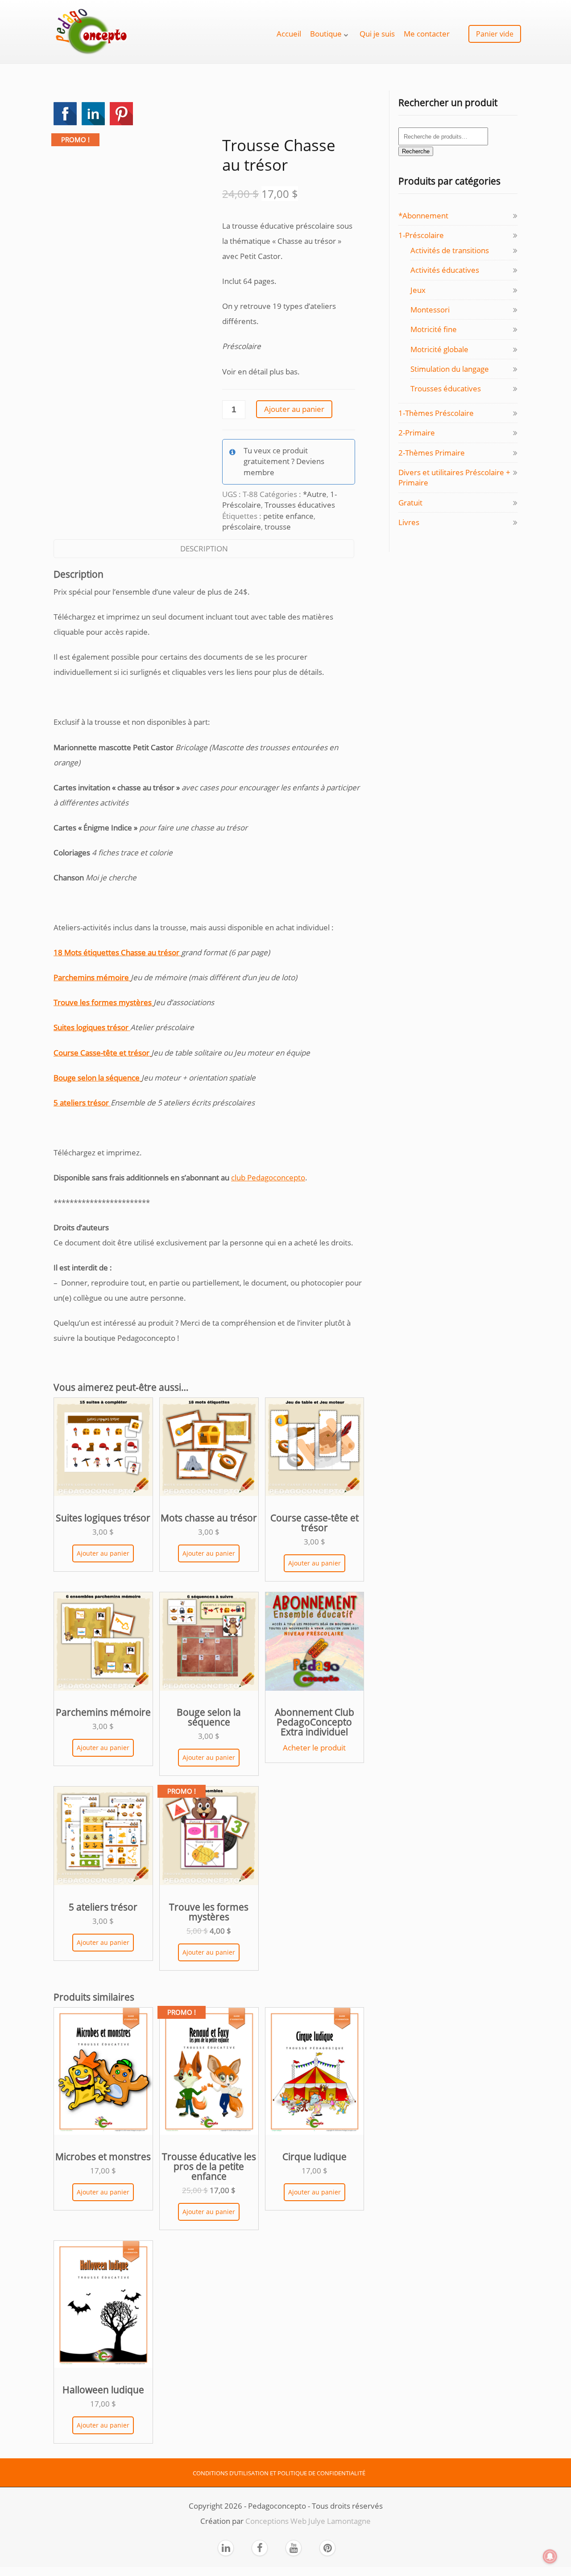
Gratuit (410, 503)
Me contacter (427, 34)
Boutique (326, 34)
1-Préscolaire (421, 235)
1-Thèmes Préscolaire (436, 413)
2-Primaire (417, 433)
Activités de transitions (450, 250)
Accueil (289, 34)
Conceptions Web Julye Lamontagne (308, 2521)
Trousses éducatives (300, 505)
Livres (409, 522)
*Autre (315, 494)
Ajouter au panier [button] (103, 1553)
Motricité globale (439, 349)
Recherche (416, 151)
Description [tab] (204, 548)
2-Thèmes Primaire (432, 453)
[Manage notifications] (550, 2556)
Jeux (418, 290)
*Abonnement (423, 216)
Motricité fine (434, 329)
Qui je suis (377, 34)
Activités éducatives (445, 270)
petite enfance (288, 516)
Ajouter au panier (294, 409)
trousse (278, 527)
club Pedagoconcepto (268, 1177)
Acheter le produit (314, 1748)
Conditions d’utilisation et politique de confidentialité (279, 2473)
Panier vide (495, 34)
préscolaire (242, 527)
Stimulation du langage (450, 369)
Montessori (430, 310)
